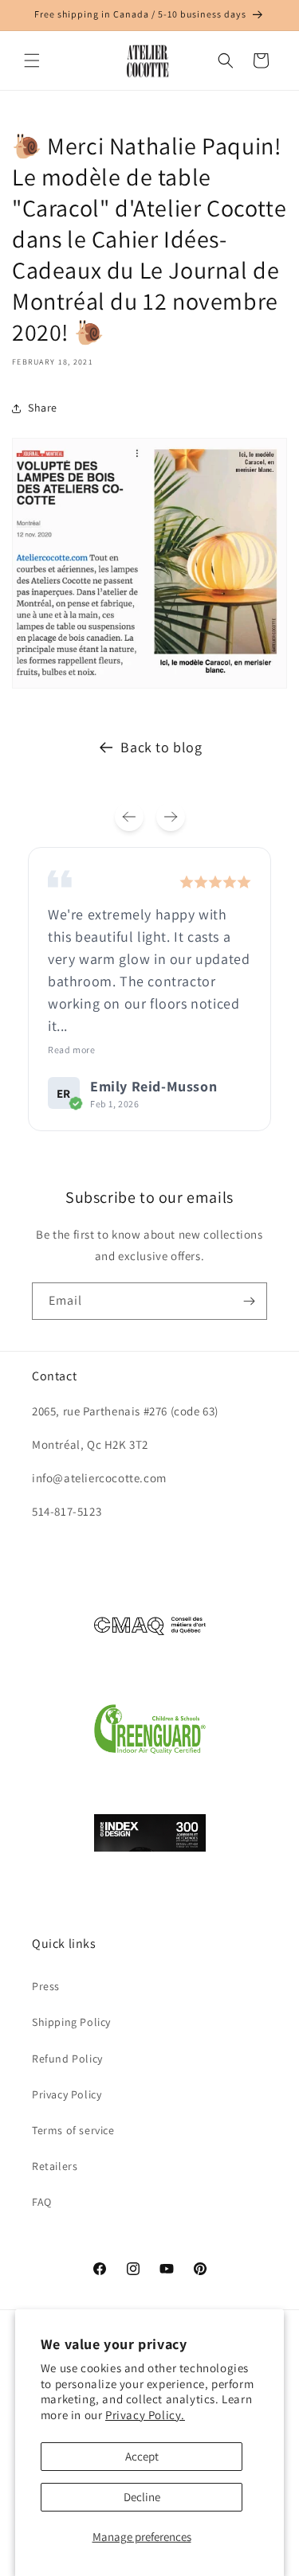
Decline (142, 2497)
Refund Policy (67, 2059)
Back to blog (161, 747)
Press (46, 1986)
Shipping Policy (71, 2022)
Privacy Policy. (145, 2415)
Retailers (55, 2166)
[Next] (171, 817)
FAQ (42, 2202)
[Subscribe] (249, 1301)
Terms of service (73, 2130)
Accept (142, 2456)
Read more (71, 1050)
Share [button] (43, 408)
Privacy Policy (67, 2094)
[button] (32, 60)
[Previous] (129, 817)
